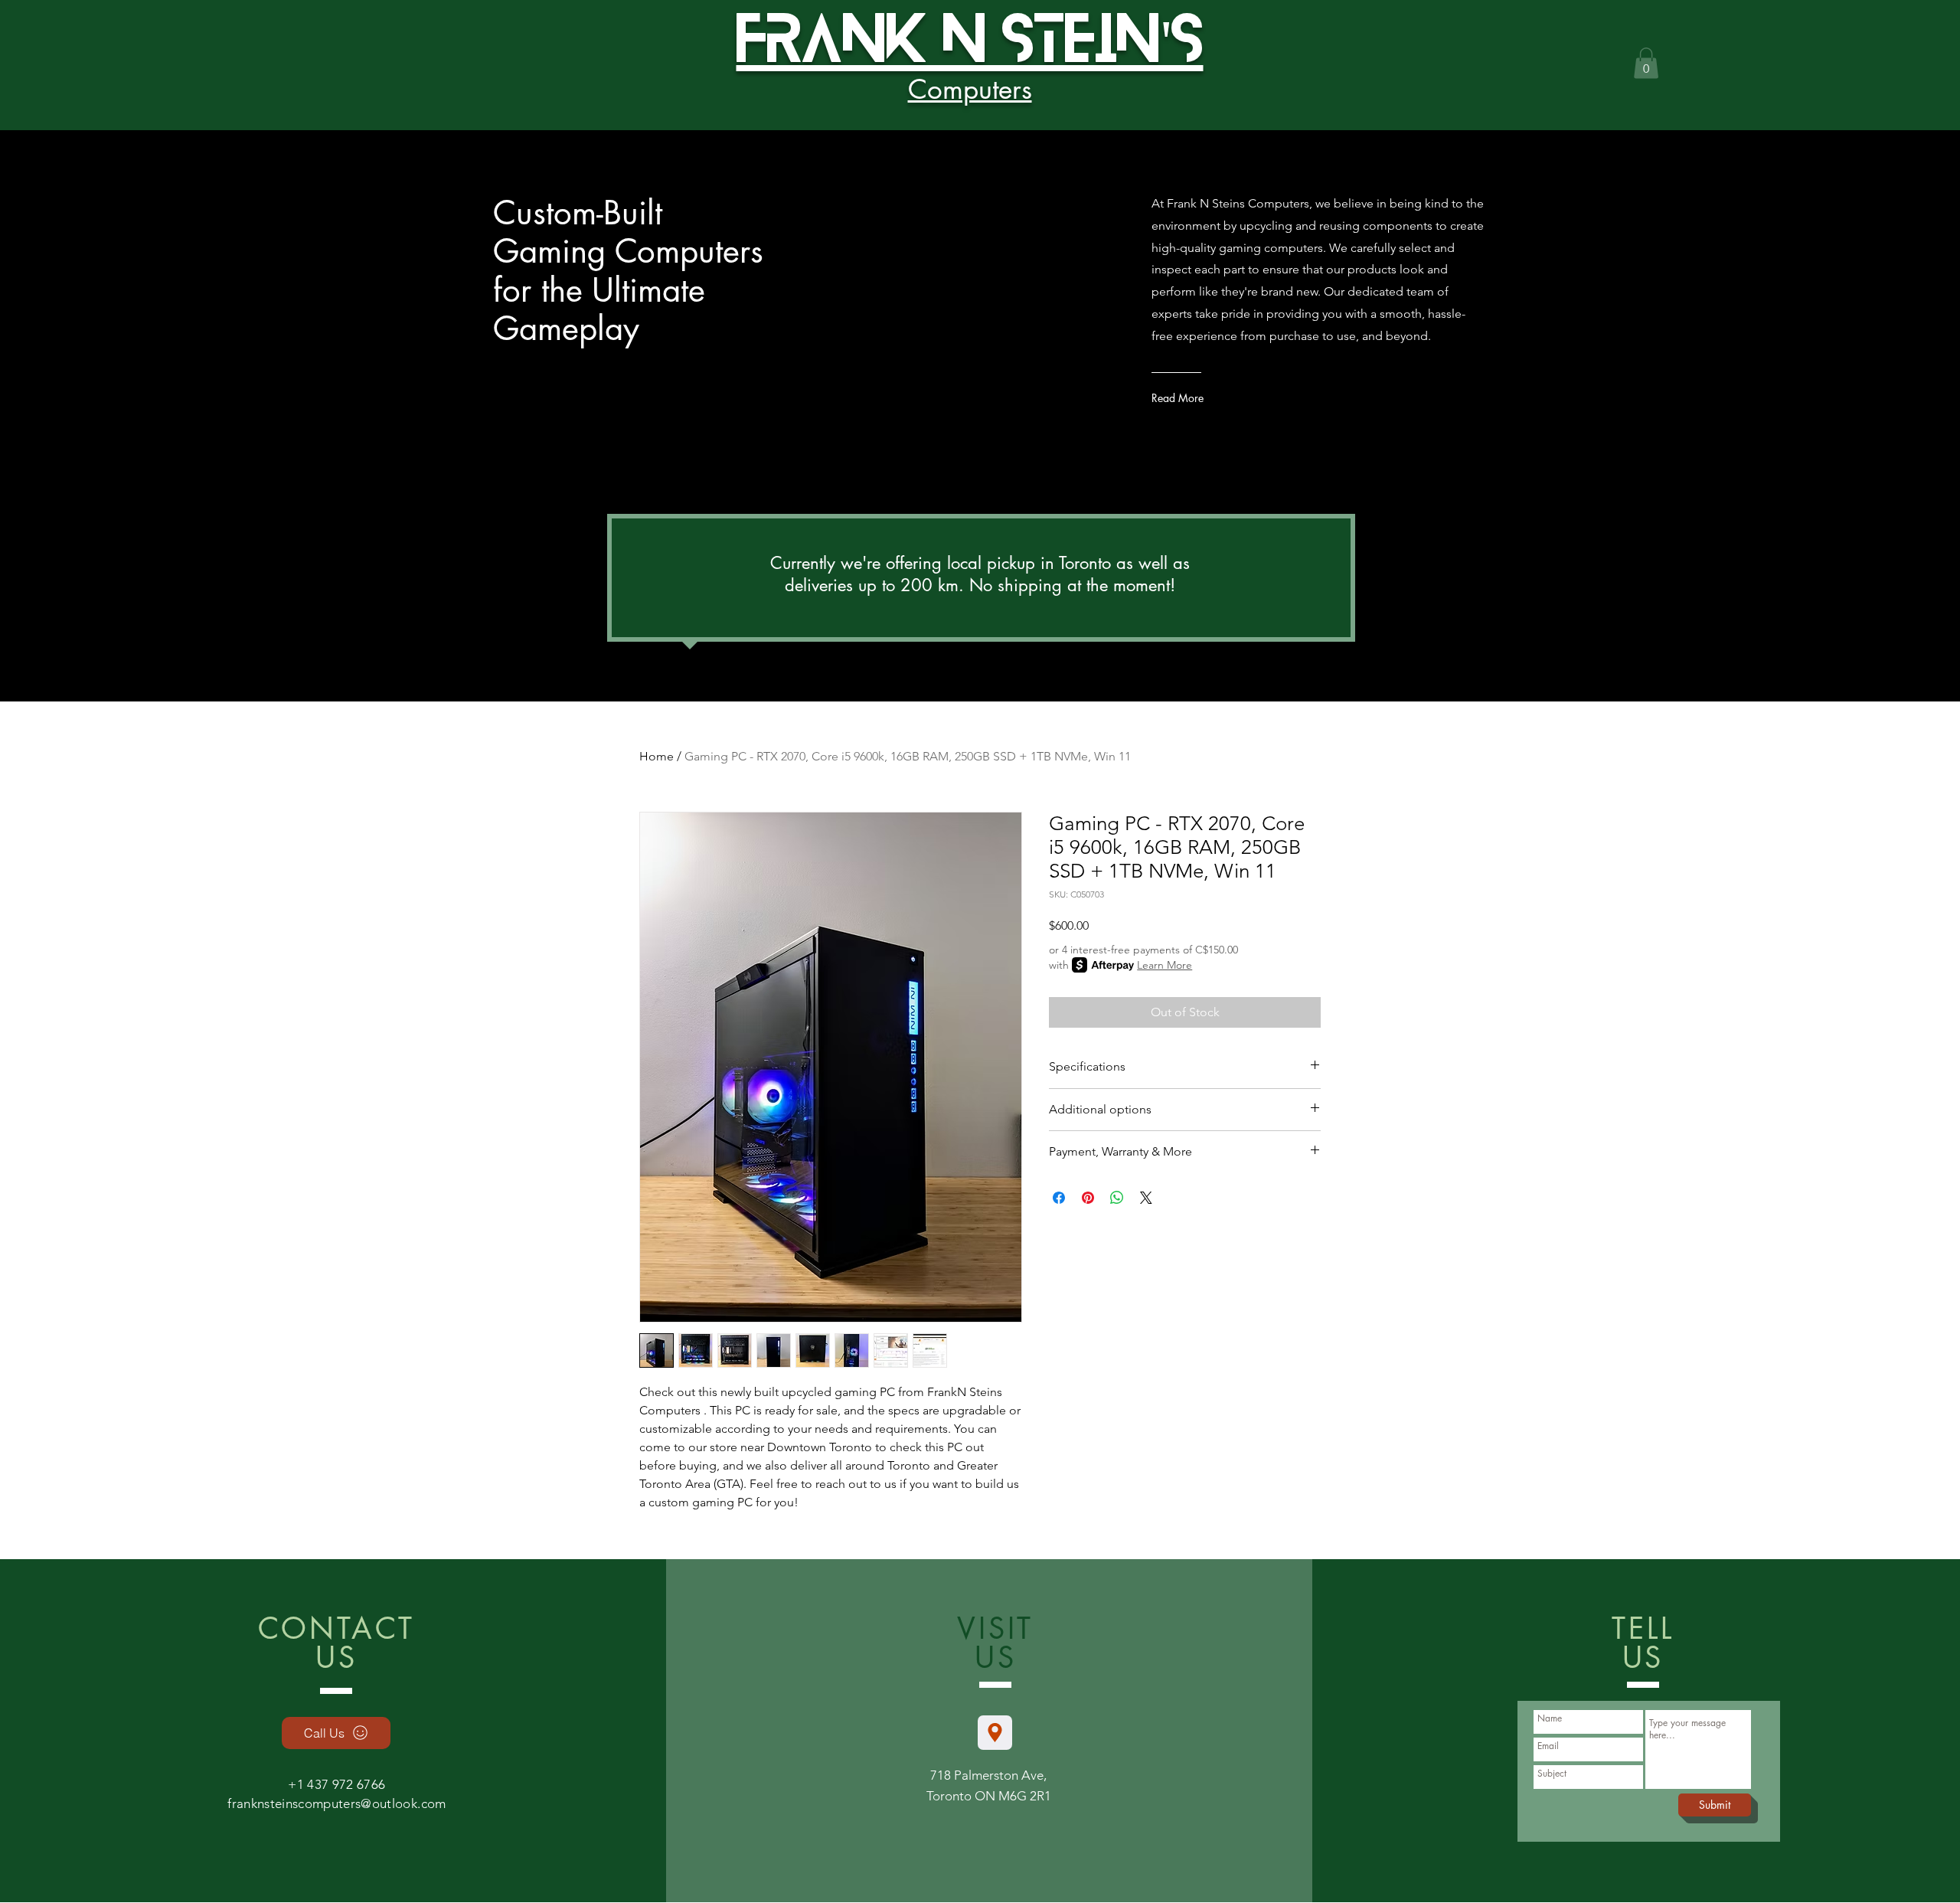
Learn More (1165, 965)
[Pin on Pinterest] (1088, 1198)
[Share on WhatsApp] (1117, 1198)
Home (657, 756)
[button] (1646, 63)
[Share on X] (1146, 1198)
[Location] (995, 1733)
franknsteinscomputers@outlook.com (336, 1803)
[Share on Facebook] (1059, 1198)
